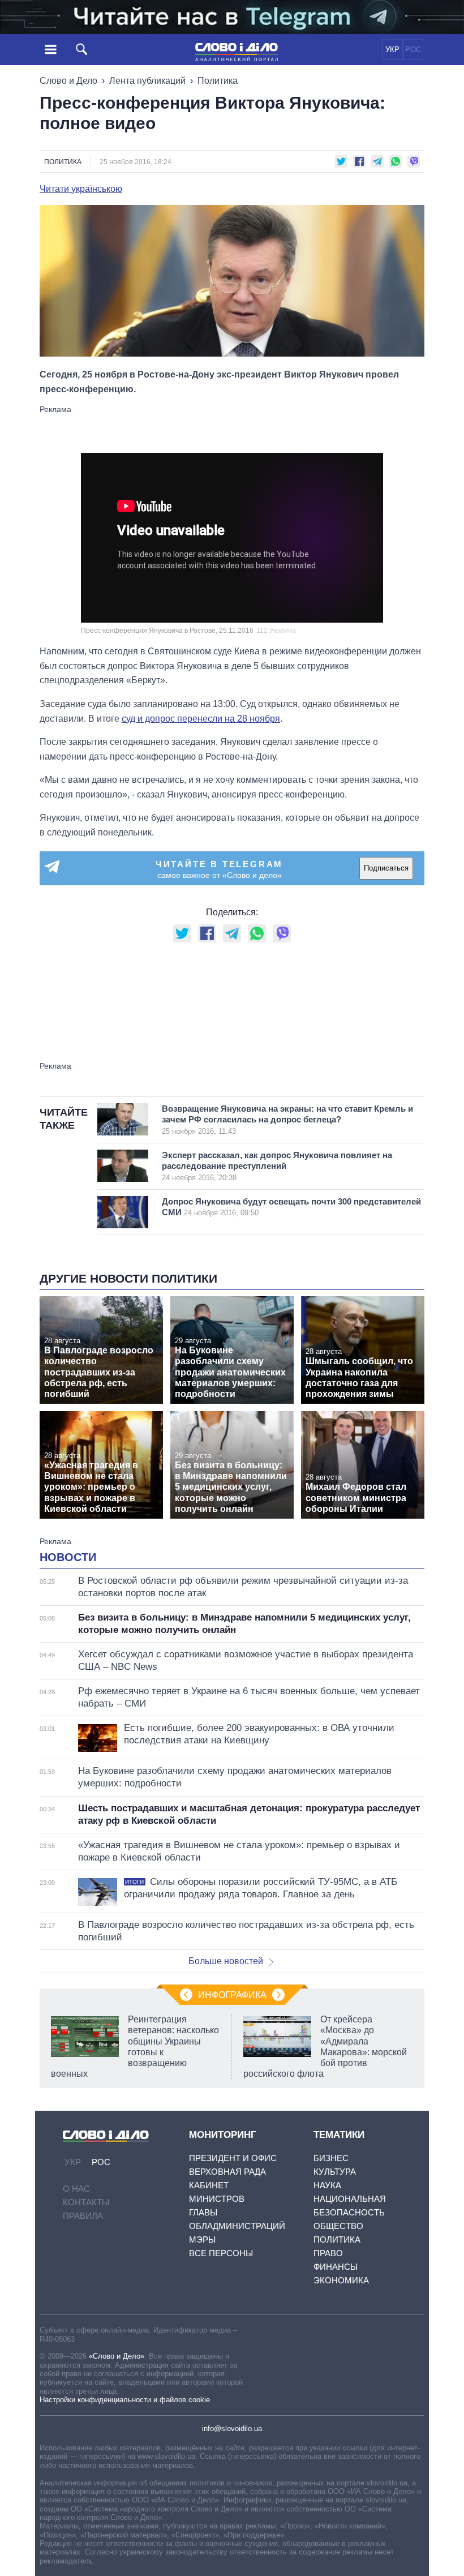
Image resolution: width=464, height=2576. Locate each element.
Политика (218, 81)
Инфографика (232, 1995)
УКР (392, 50)
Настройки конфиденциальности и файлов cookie (125, 2400)
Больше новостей (226, 1961)
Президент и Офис (233, 2158)
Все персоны (221, 2253)
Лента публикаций (147, 81)
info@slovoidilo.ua (232, 2429)
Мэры (202, 2239)
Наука (327, 2185)
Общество (338, 2226)
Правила (83, 2216)
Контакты (86, 2202)
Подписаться (386, 868)
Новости (68, 1557)
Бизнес (331, 2158)
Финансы (336, 2267)
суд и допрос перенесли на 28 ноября (201, 719)
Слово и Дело (68, 81)
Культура (335, 2172)
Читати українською (81, 189)
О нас (76, 2189)
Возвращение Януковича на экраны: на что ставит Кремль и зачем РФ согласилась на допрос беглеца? (287, 1120)
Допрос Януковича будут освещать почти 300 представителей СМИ (291, 1207)
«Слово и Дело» (117, 2356)
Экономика (341, 2280)
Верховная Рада (227, 2172)
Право (328, 2253)
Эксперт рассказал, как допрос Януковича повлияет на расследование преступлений (277, 1166)
